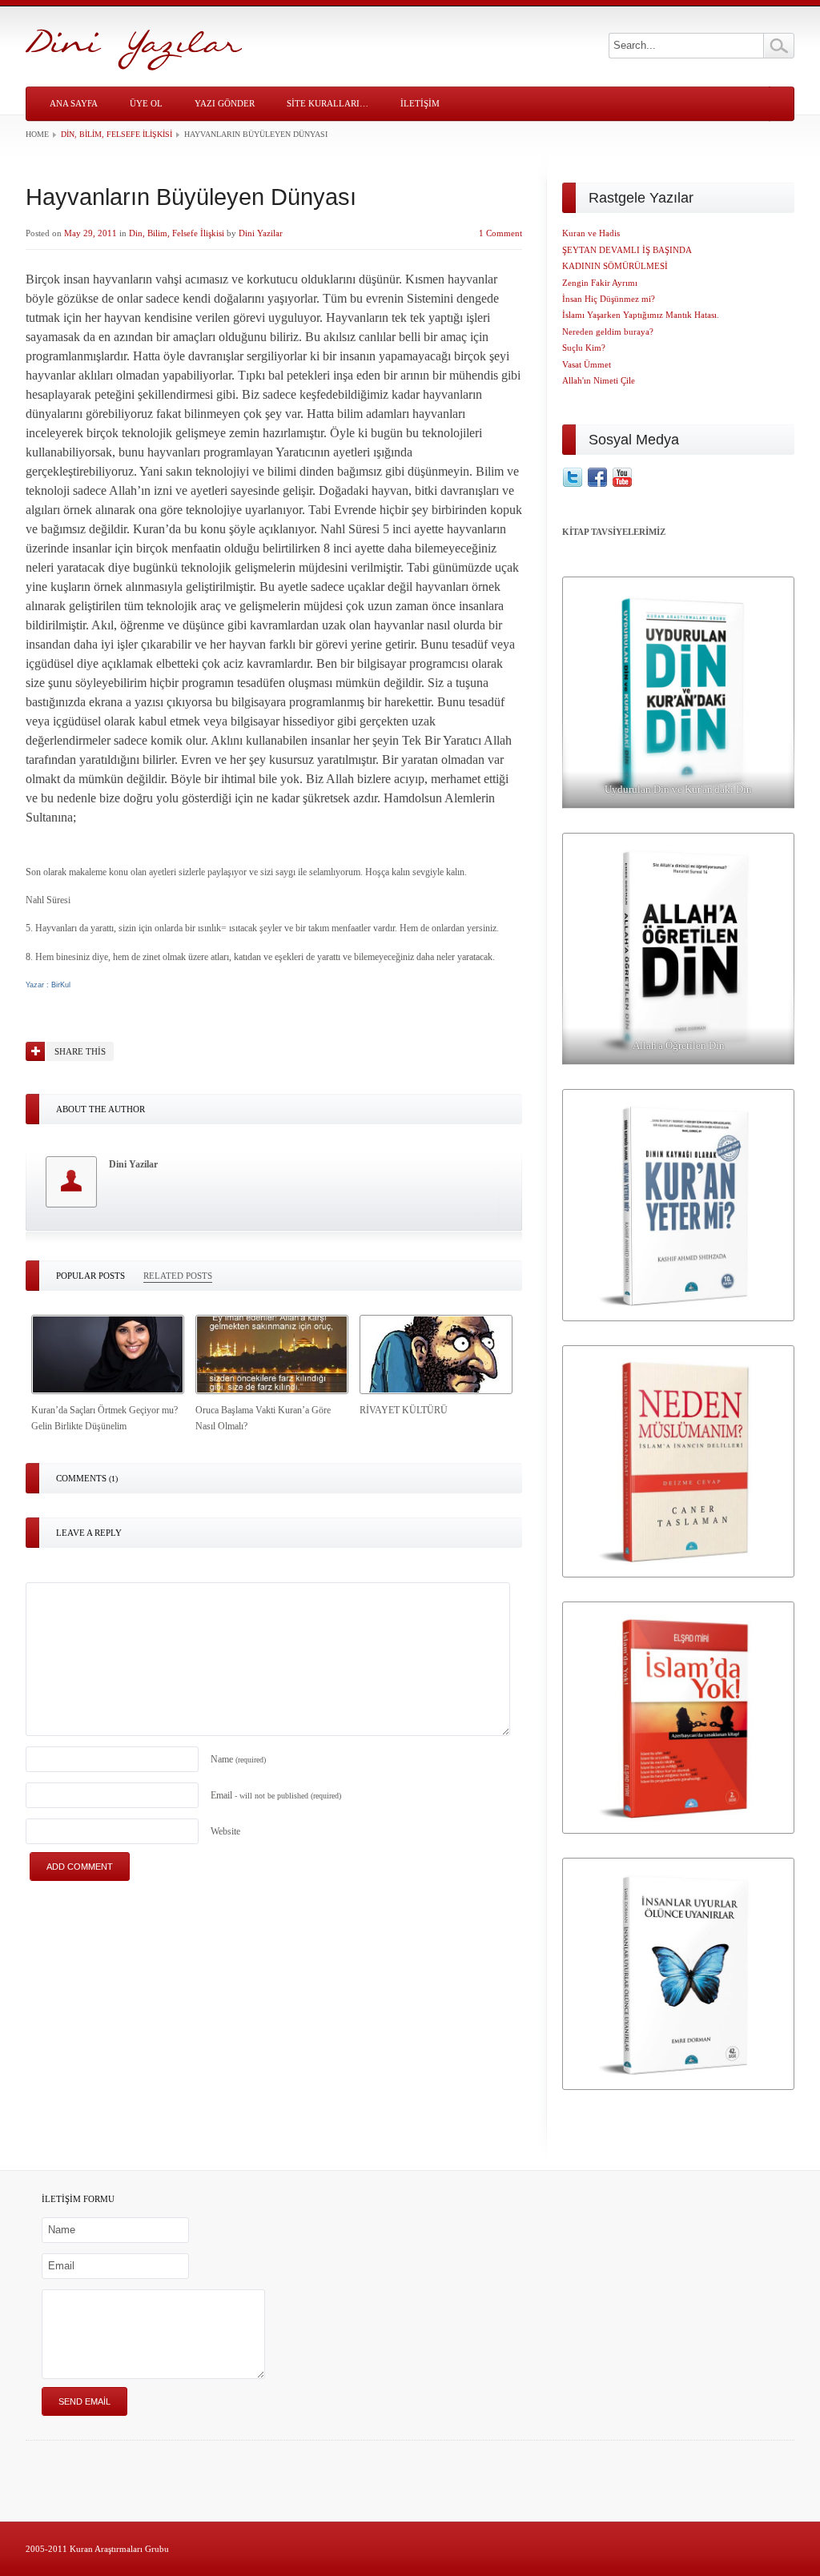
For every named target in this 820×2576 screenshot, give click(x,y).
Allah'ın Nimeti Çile (599, 380)
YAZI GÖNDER (225, 103)
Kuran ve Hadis (591, 233)
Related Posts (178, 1276)
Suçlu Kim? (584, 348)
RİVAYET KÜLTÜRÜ (404, 1410)
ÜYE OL (146, 103)
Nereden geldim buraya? (608, 332)
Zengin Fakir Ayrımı (600, 283)
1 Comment (500, 233)
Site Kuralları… (328, 103)
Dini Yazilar (261, 233)
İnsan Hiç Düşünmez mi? (609, 299)
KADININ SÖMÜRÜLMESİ (615, 266)
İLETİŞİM (420, 103)
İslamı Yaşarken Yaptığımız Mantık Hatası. (641, 315)
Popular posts (90, 1276)
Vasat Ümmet (587, 364)
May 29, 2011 (90, 233)
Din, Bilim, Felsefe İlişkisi (117, 134)
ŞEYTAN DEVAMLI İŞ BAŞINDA (627, 250)
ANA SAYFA (74, 103)
